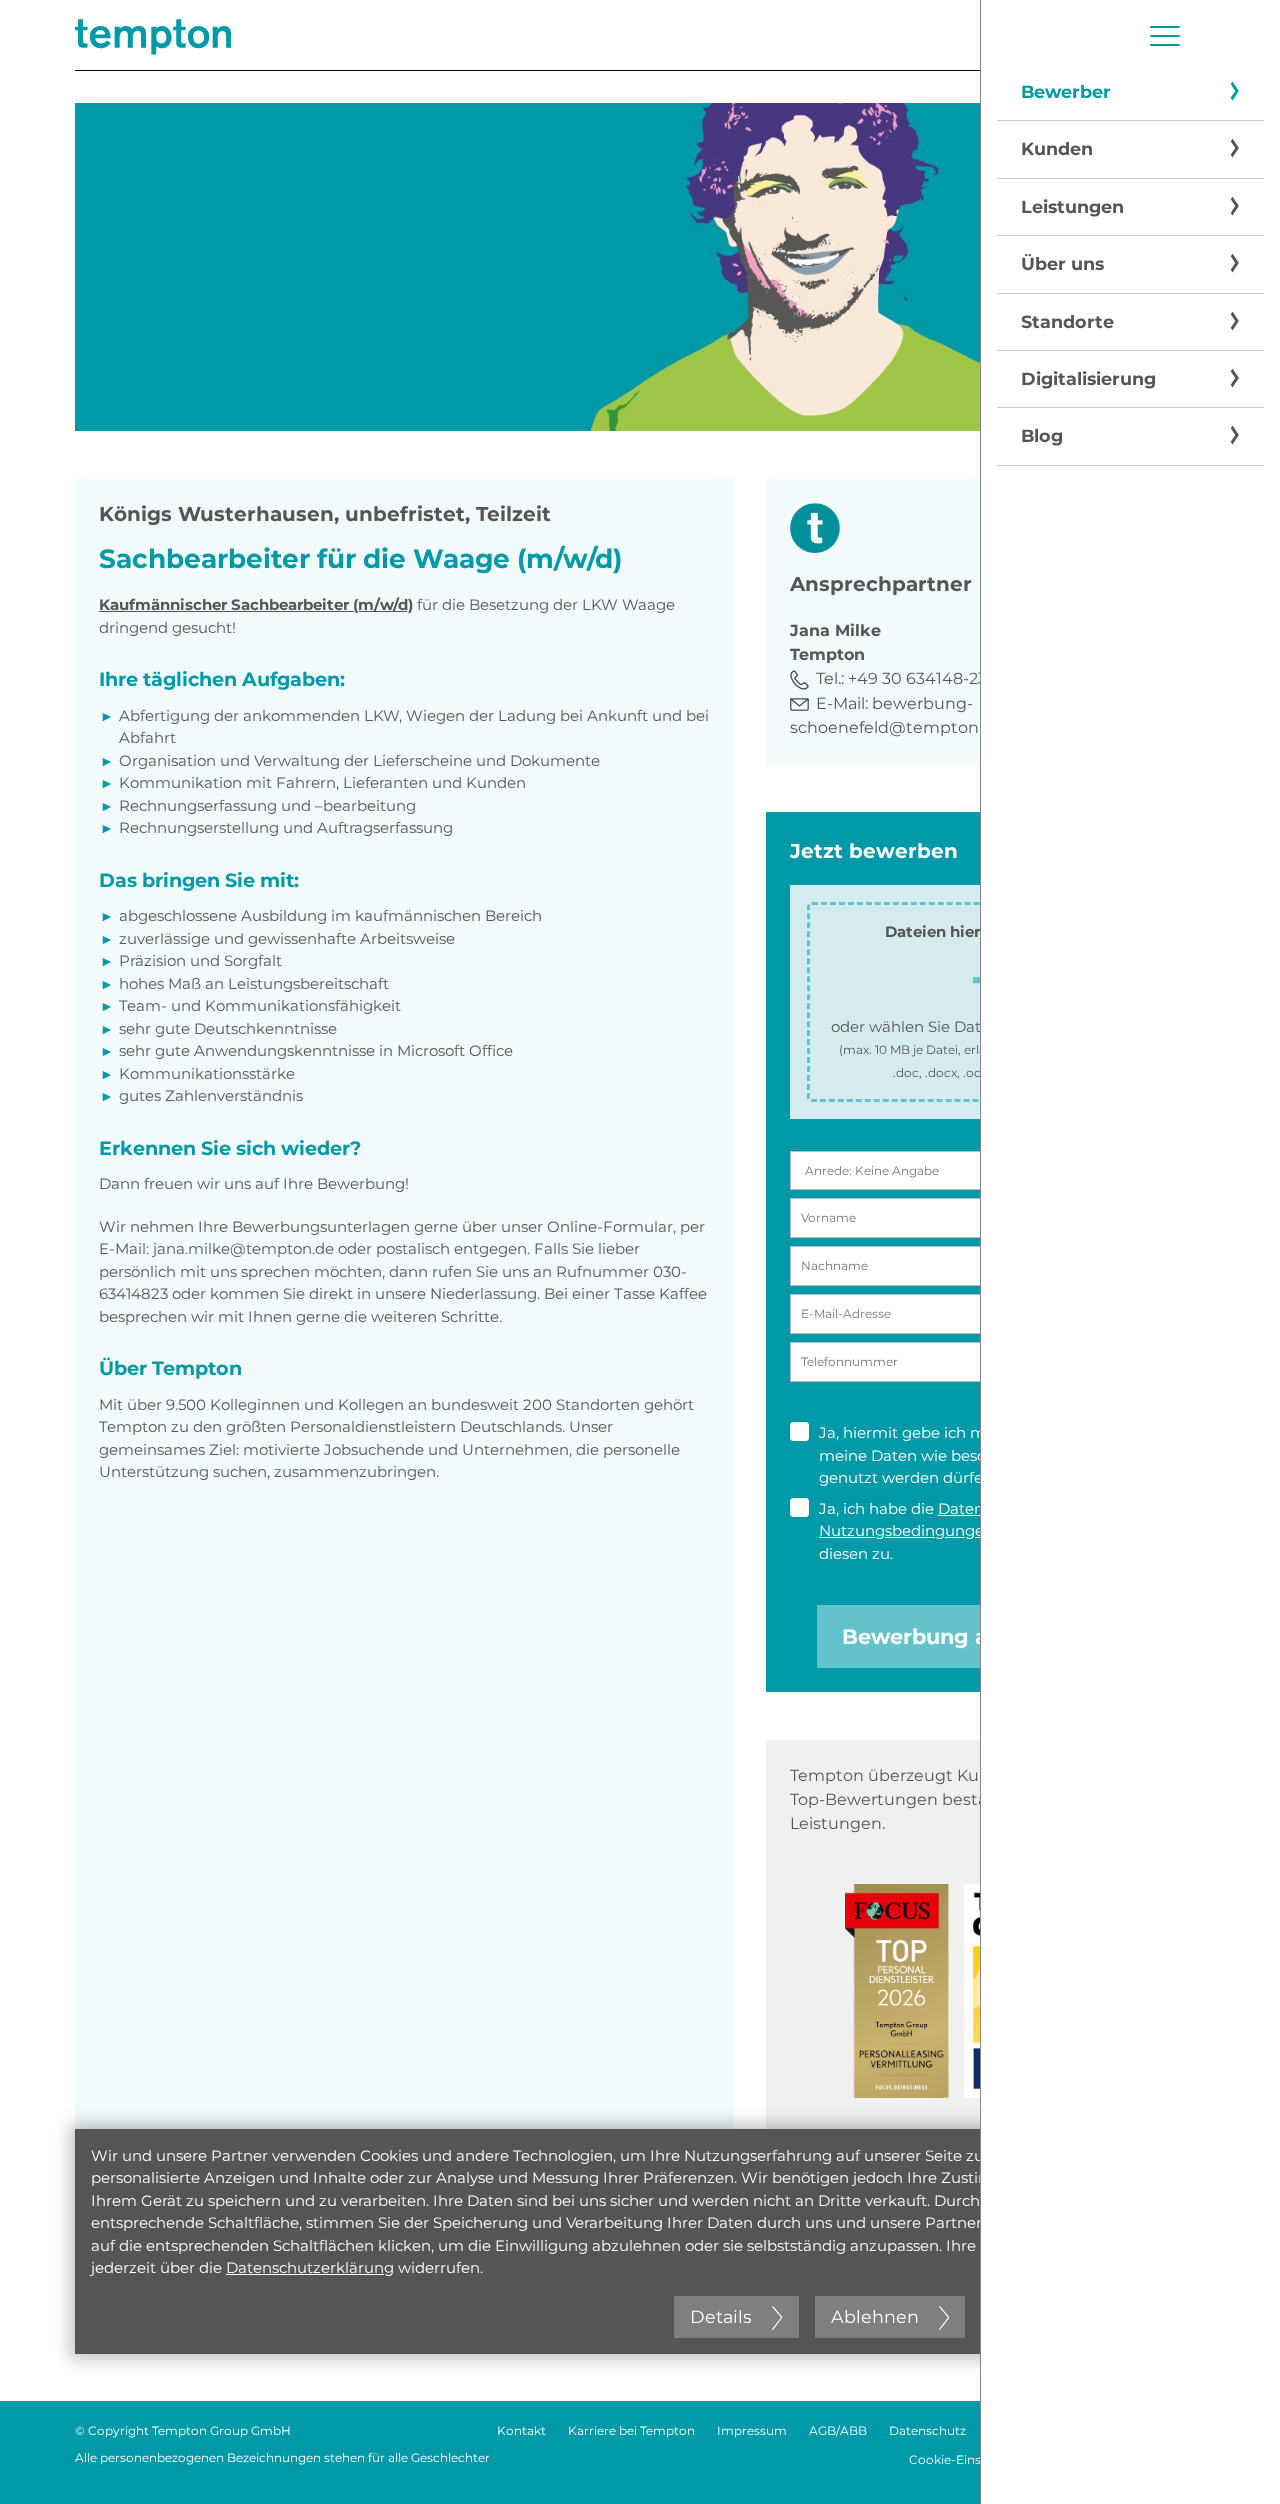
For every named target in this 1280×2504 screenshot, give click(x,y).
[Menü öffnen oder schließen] (1165, 36)
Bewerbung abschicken (970, 1636)
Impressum (752, 2430)
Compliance (1168, 2430)
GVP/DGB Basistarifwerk (1132, 2459)
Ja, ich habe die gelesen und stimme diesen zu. (985, 1531)
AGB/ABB (838, 2430)
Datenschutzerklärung (310, 2267)
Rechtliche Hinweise (1049, 2430)
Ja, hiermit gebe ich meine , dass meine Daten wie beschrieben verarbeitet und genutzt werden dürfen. (990, 1455)
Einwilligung (1068, 1432)
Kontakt (521, 2430)
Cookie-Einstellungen (973, 2459)
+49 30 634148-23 (917, 678)
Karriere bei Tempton (631, 2430)
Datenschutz (927, 2430)
